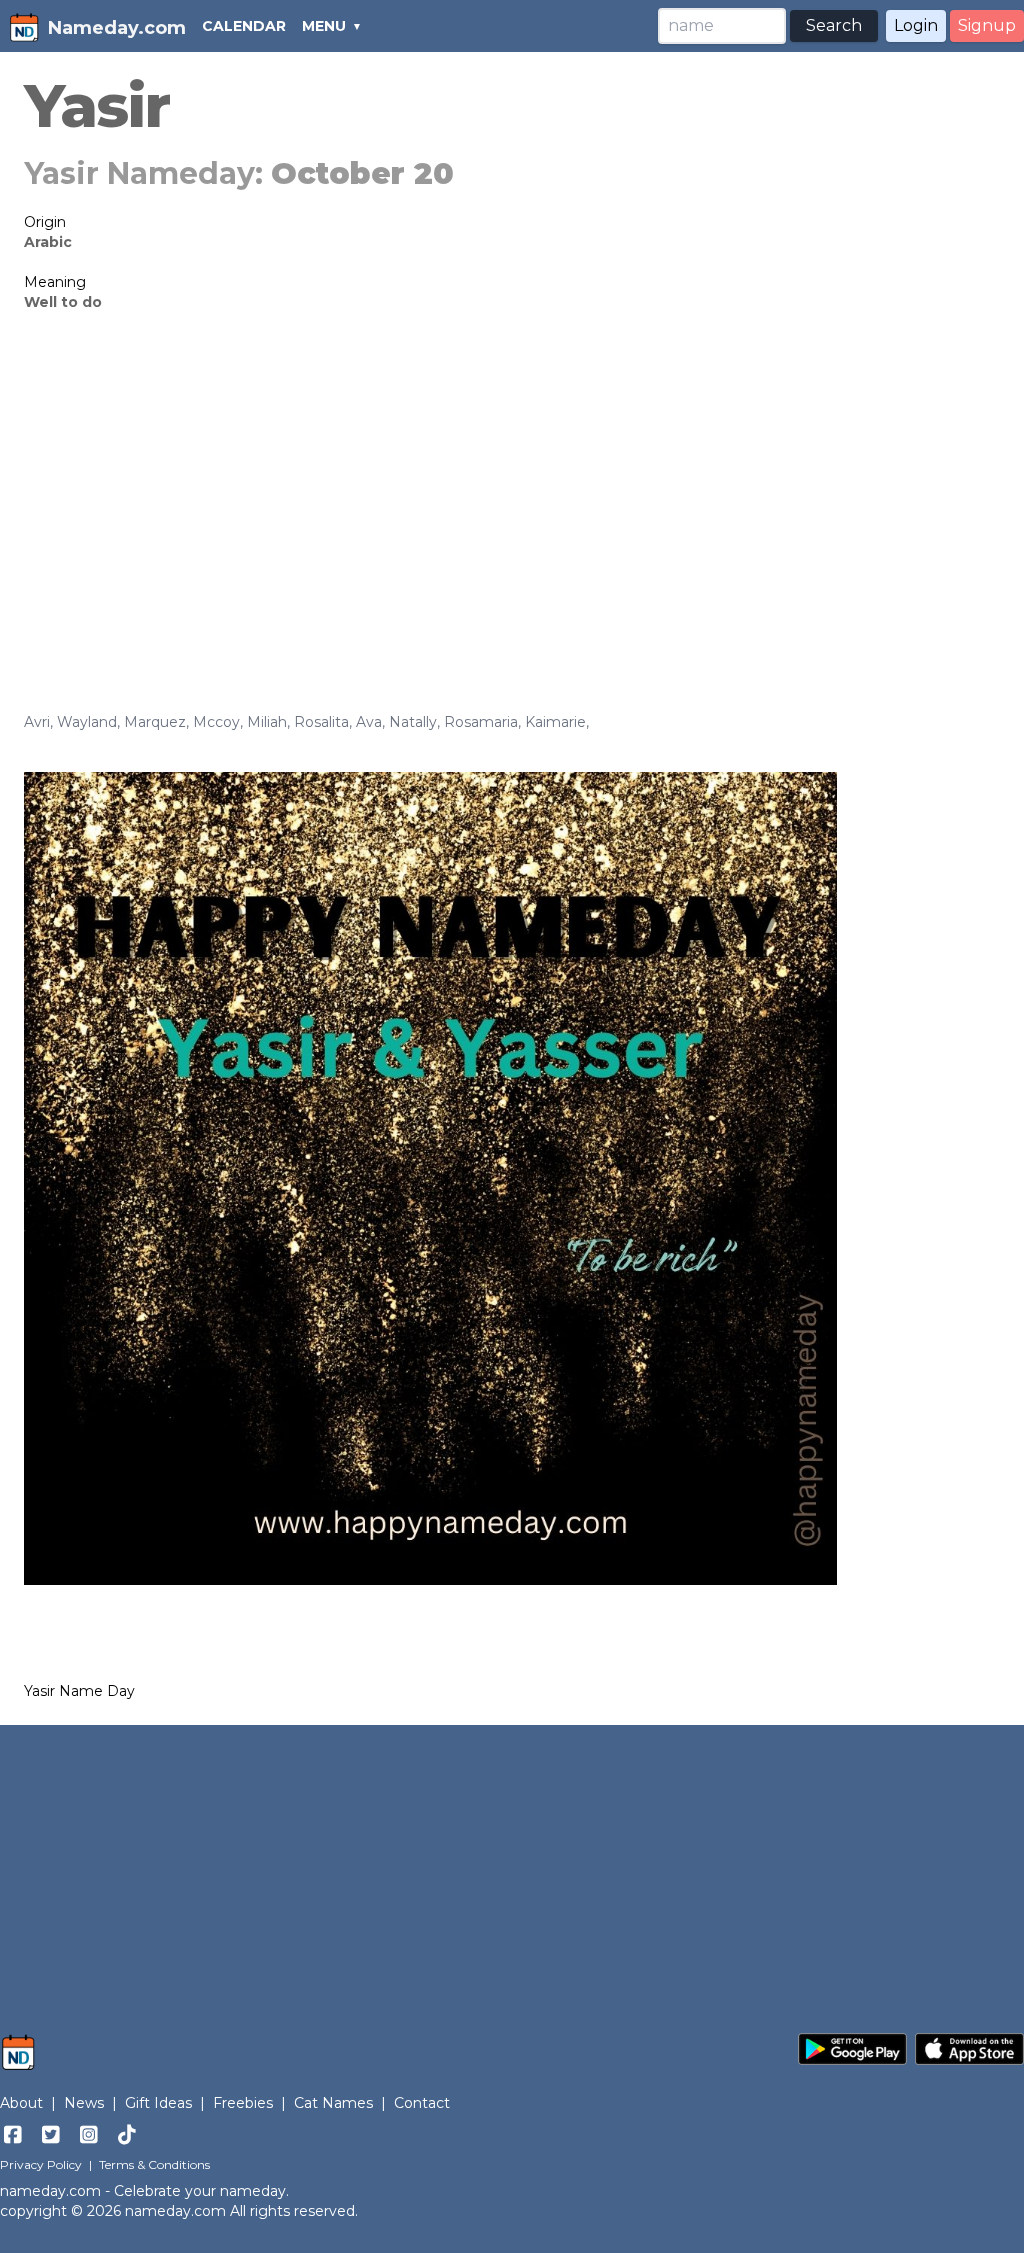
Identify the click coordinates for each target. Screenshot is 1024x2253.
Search (834, 25)
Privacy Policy (41, 2164)
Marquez (155, 722)
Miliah (267, 722)
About (21, 2103)
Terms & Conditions (154, 2164)
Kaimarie (555, 722)
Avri (37, 722)
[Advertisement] (512, 482)
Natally (413, 722)
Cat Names (333, 2103)
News (84, 2103)
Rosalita (321, 722)
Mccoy (216, 722)
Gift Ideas (158, 2103)
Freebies (243, 2103)
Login (916, 25)
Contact (422, 2103)
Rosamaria (481, 722)
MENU (324, 26)
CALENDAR (244, 26)
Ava (369, 722)
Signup (987, 25)
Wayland (87, 722)
